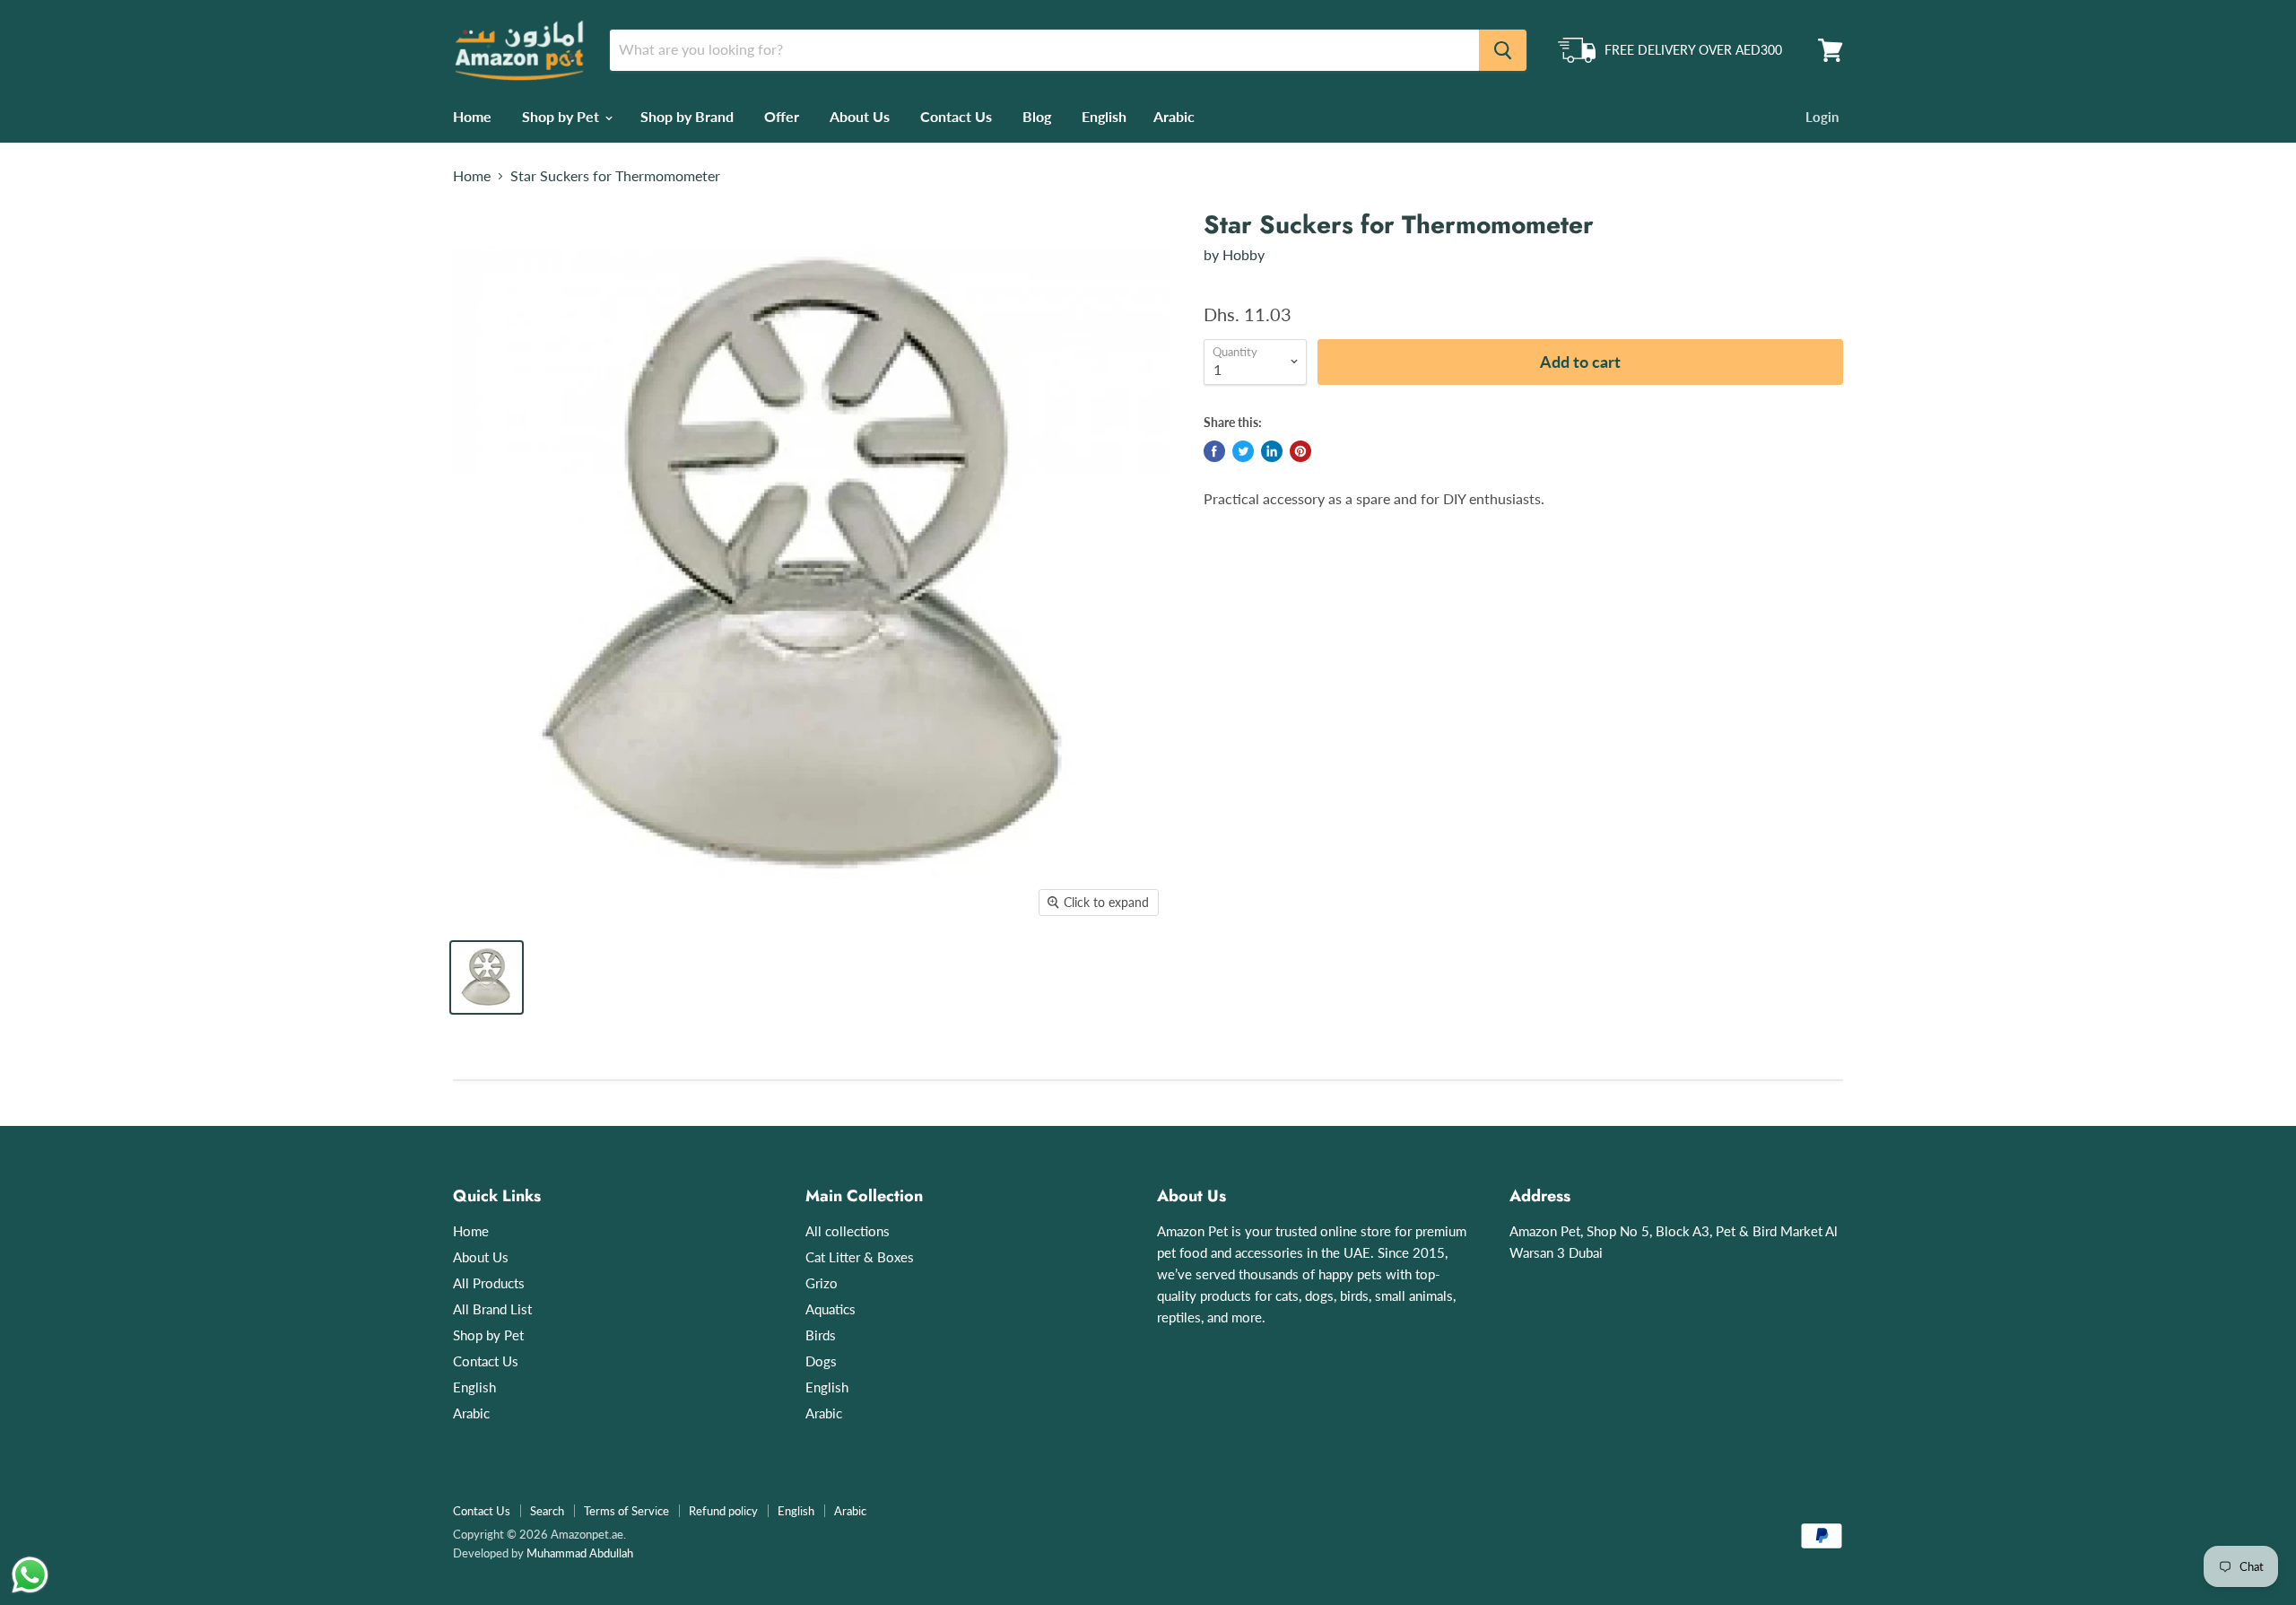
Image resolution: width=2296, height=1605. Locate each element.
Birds (821, 1335)
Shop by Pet (562, 116)
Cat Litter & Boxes (860, 1257)
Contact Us (956, 116)
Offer (782, 116)
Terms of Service (626, 1511)
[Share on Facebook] (1214, 451)
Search (547, 1511)
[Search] (1503, 50)
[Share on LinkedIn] (1272, 451)
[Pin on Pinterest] (1300, 451)
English (1104, 116)
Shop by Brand (687, 116)
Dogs (821, 1361)
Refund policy (723, 1511)
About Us (860, 116)
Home (472, 116)
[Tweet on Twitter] (1243, 451)
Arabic (1174, 116)
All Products (489, 1283)
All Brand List (492, 1309)
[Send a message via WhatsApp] (30, 1575)
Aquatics (831, 1309)
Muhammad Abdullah (580, 1553)
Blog (1037, 116)
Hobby (1244, 254)
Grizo (822, 1283)
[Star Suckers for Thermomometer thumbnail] (487, 977)
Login (1822, 117)
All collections (848, 1231)
